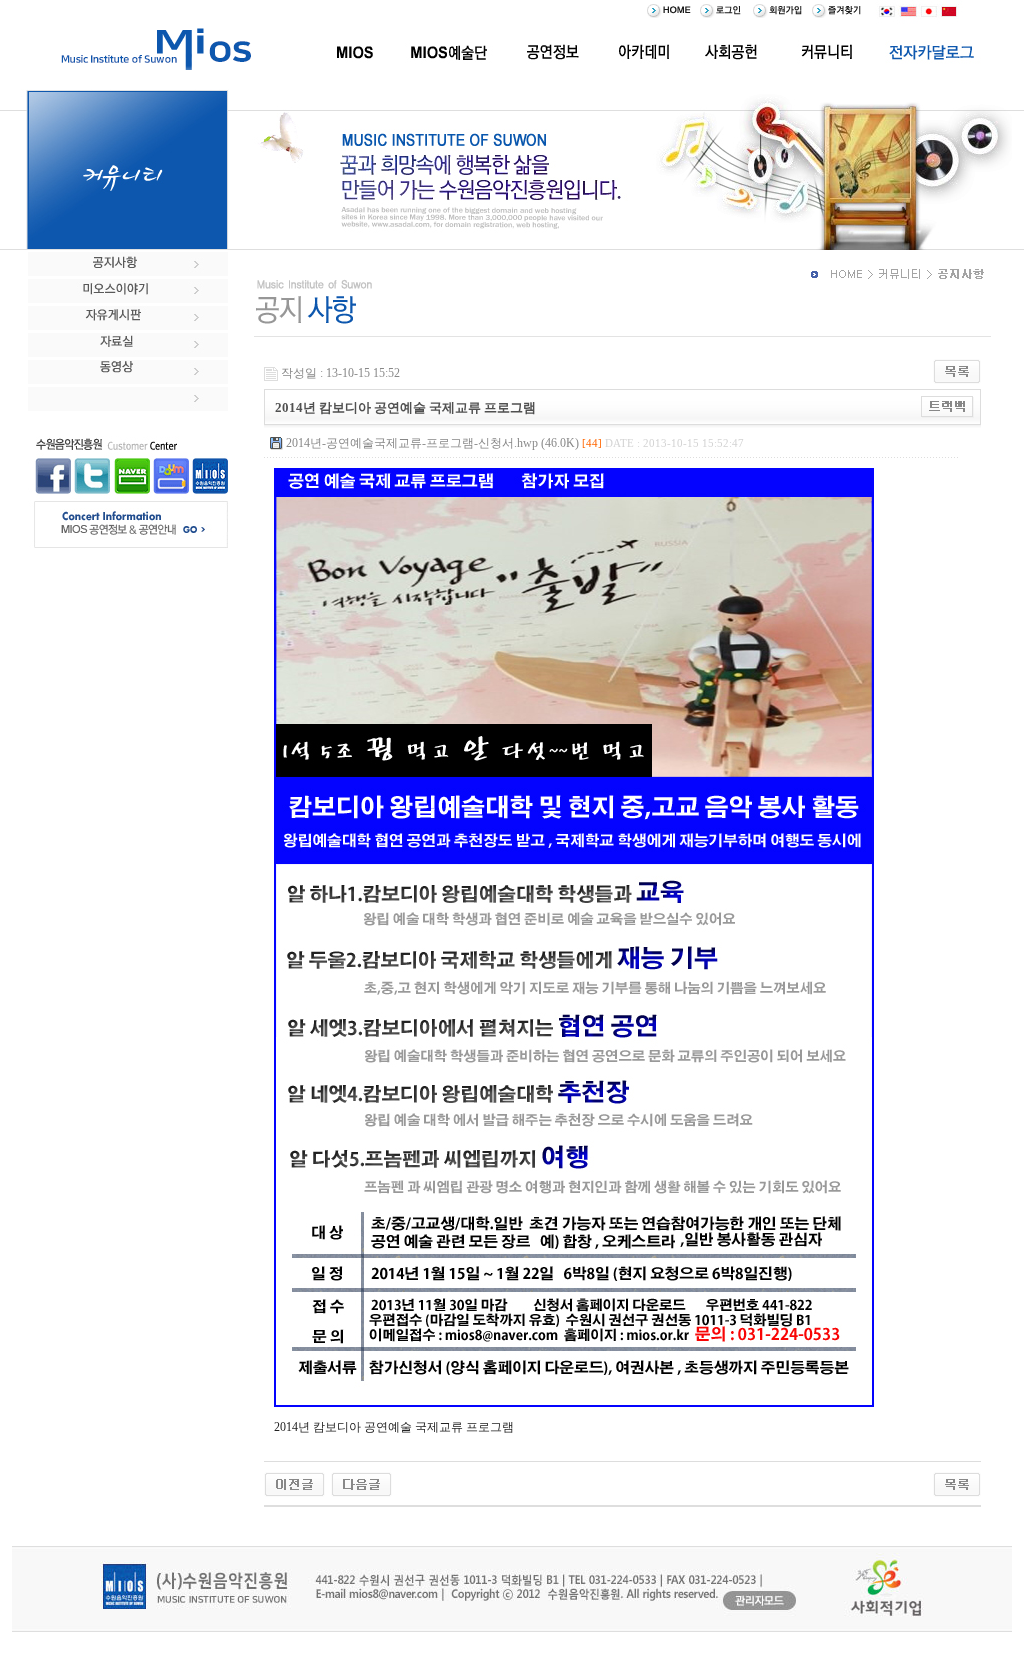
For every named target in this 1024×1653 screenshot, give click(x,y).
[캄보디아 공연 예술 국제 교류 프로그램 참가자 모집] (361, 1483)
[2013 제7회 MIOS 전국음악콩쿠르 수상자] (294, 1483)
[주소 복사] (947, 406)
